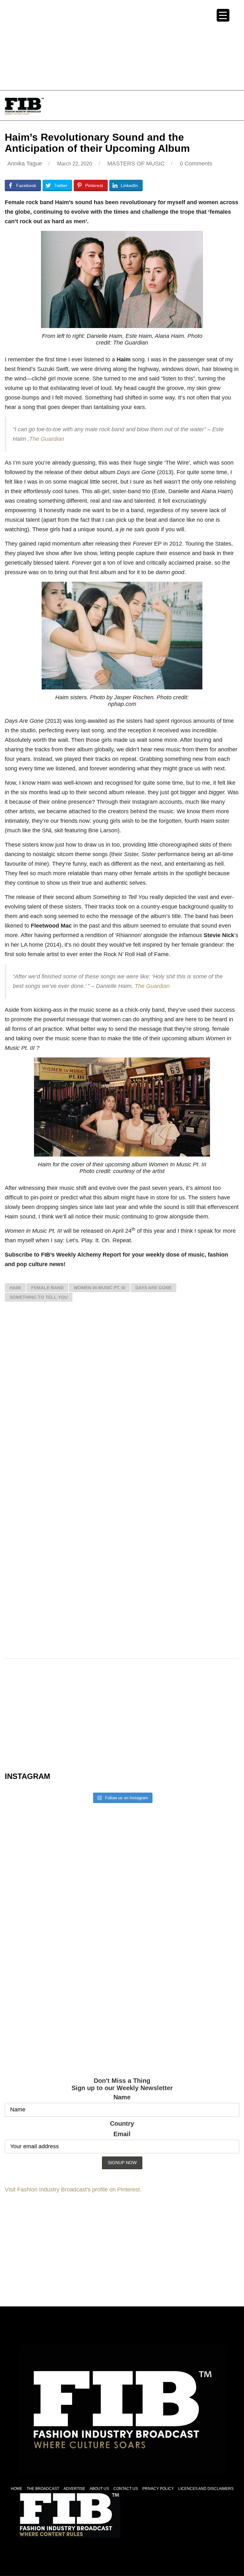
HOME (17, 2489)
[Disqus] (122, 1400)
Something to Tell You (39, 1297)
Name (122, 2097)
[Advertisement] (122, 44)
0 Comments (196, 164)
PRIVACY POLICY (158, 2489)
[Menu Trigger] (223, 15)
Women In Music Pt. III (99, 1288)
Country (122, 2123)
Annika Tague (25, 164)
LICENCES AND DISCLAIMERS (206, 2489)
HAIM (15, 1288)
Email (122, 2134)
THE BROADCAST (43, 2489)
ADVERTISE (74, 2489)
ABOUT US (99, 2489)
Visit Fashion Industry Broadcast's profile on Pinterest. (73, 2190)
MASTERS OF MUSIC (136, 164)
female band (47, 1288)
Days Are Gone (153, 1288)
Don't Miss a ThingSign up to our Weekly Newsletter (122, 2084)
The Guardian (47, 439)
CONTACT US (126, 2489)
